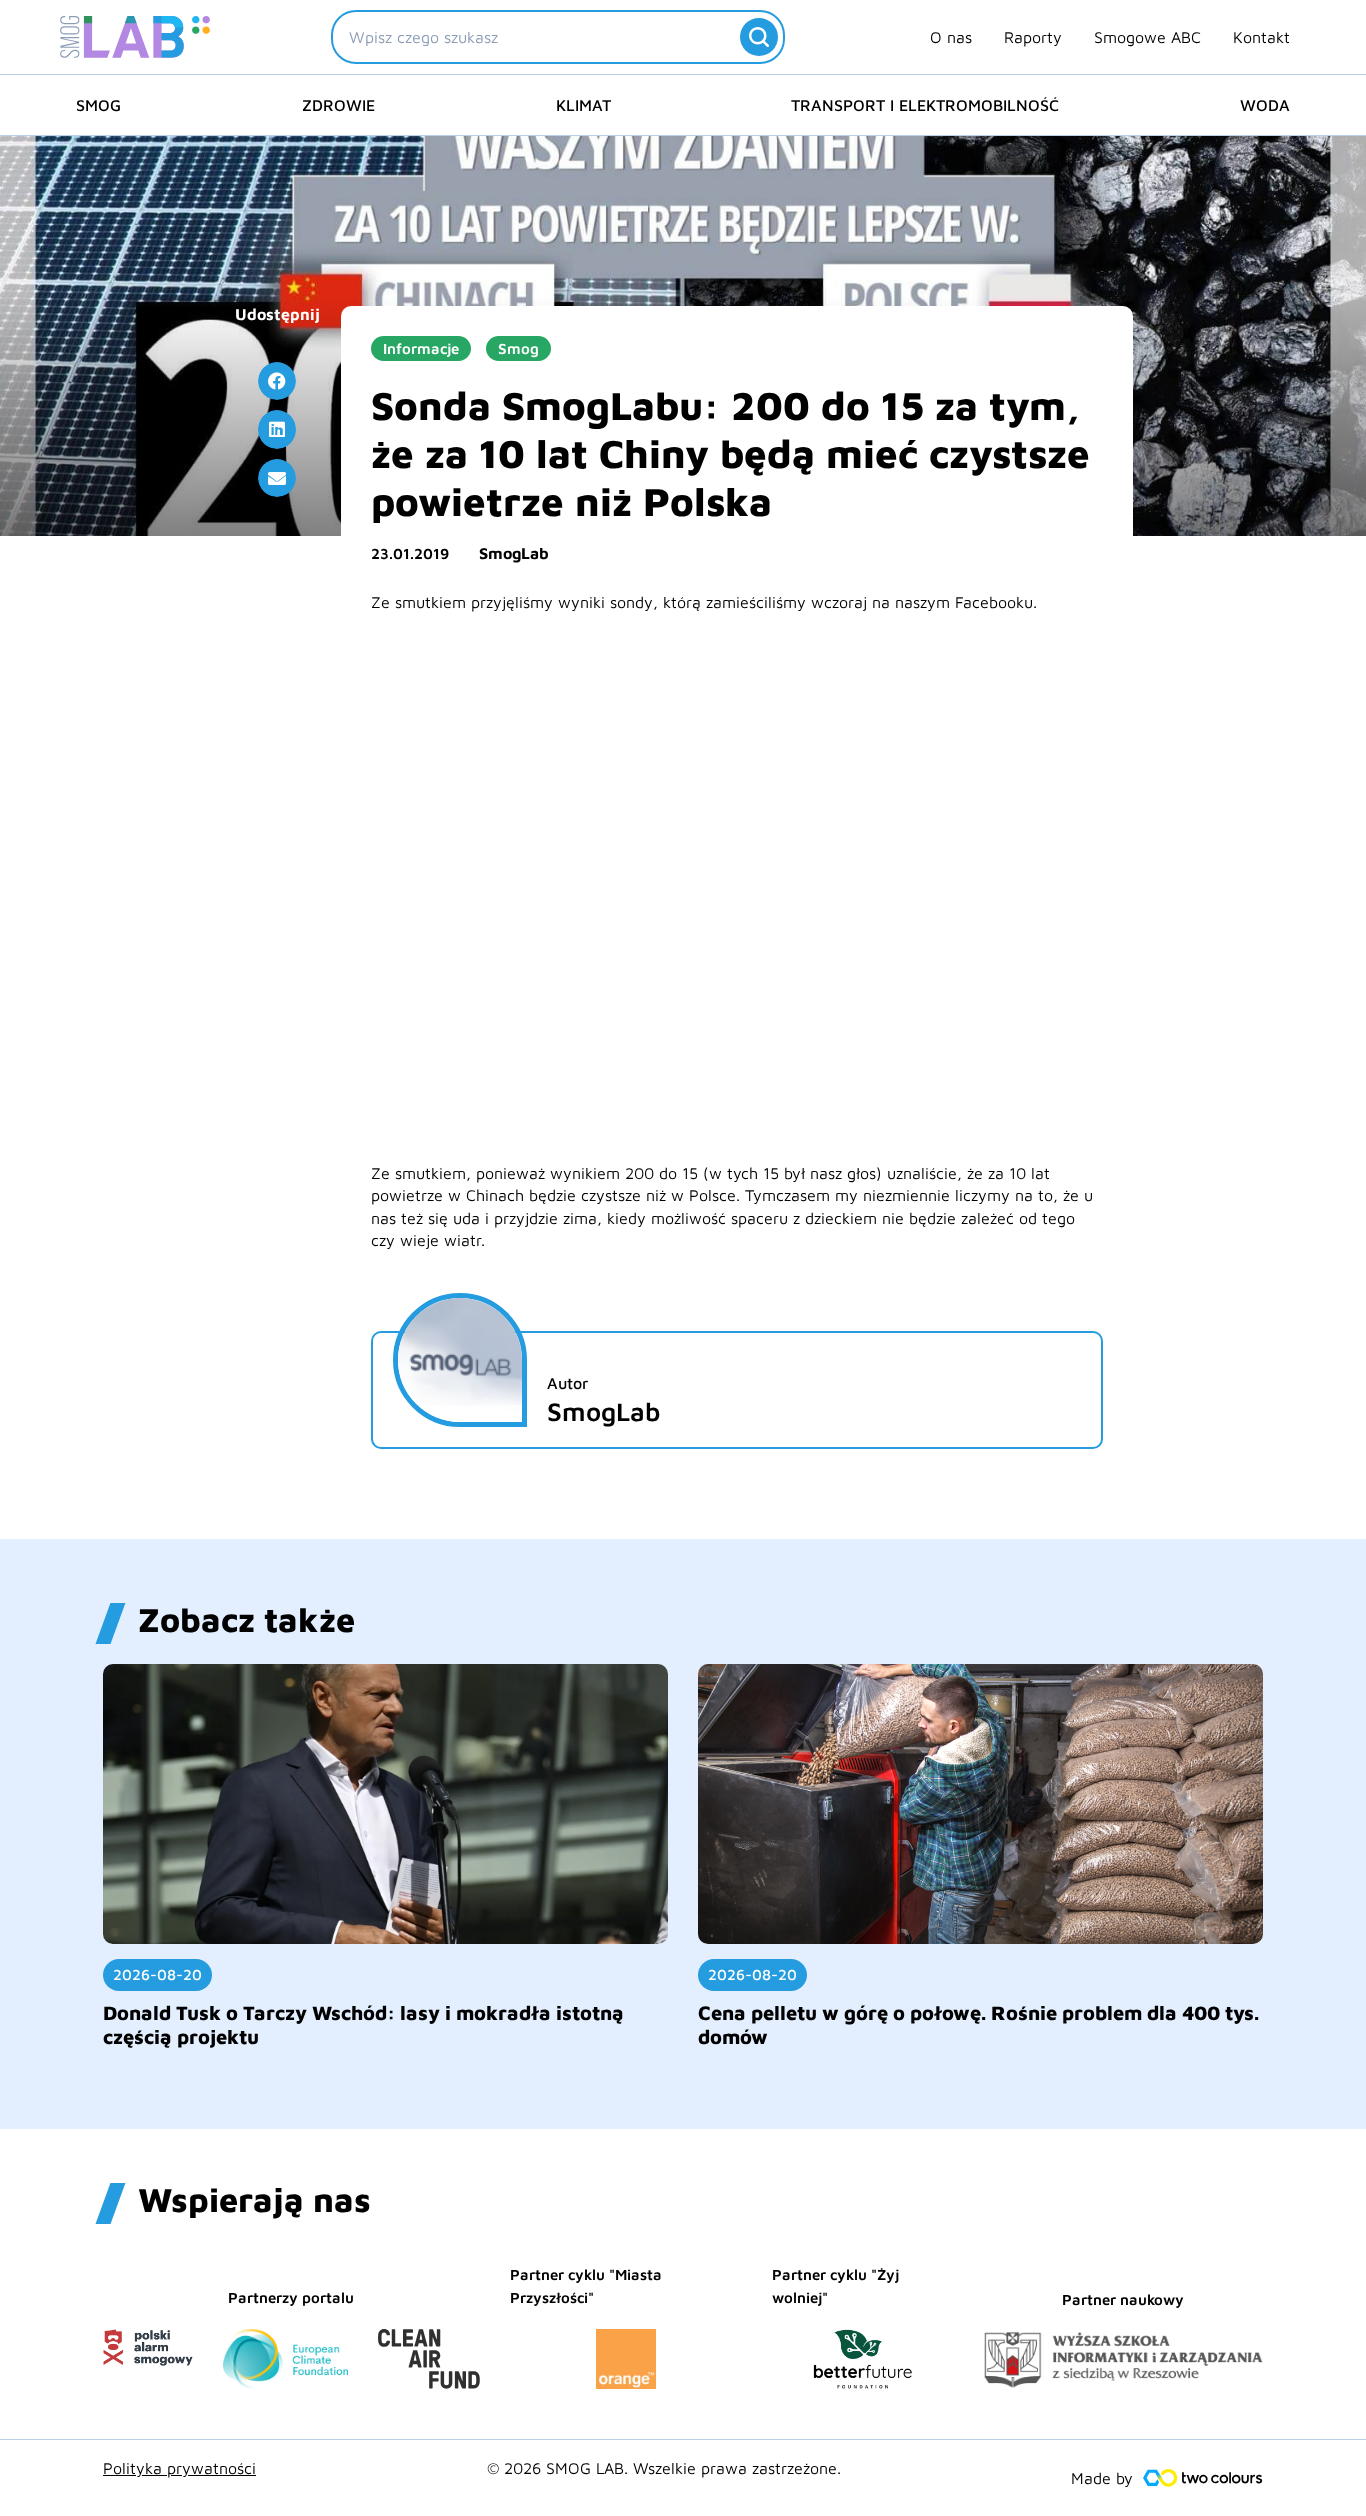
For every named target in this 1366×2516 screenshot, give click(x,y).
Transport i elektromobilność (925, 105)
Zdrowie (338, 105)
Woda (1265, 105)
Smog (98, 105)
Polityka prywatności (179, 2468)
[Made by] (1203, 2478)
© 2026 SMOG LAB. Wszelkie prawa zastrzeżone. (664, 2468)
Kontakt (1261, 37)
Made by (1102, 2478)
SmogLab (514, 553)
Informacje (421, 348)
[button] (277, 381)
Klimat (583, 105)
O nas (951, 37)
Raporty (1033, 37)
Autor (567, 1383)
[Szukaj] (759, 37)
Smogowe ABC (1147, 37)
